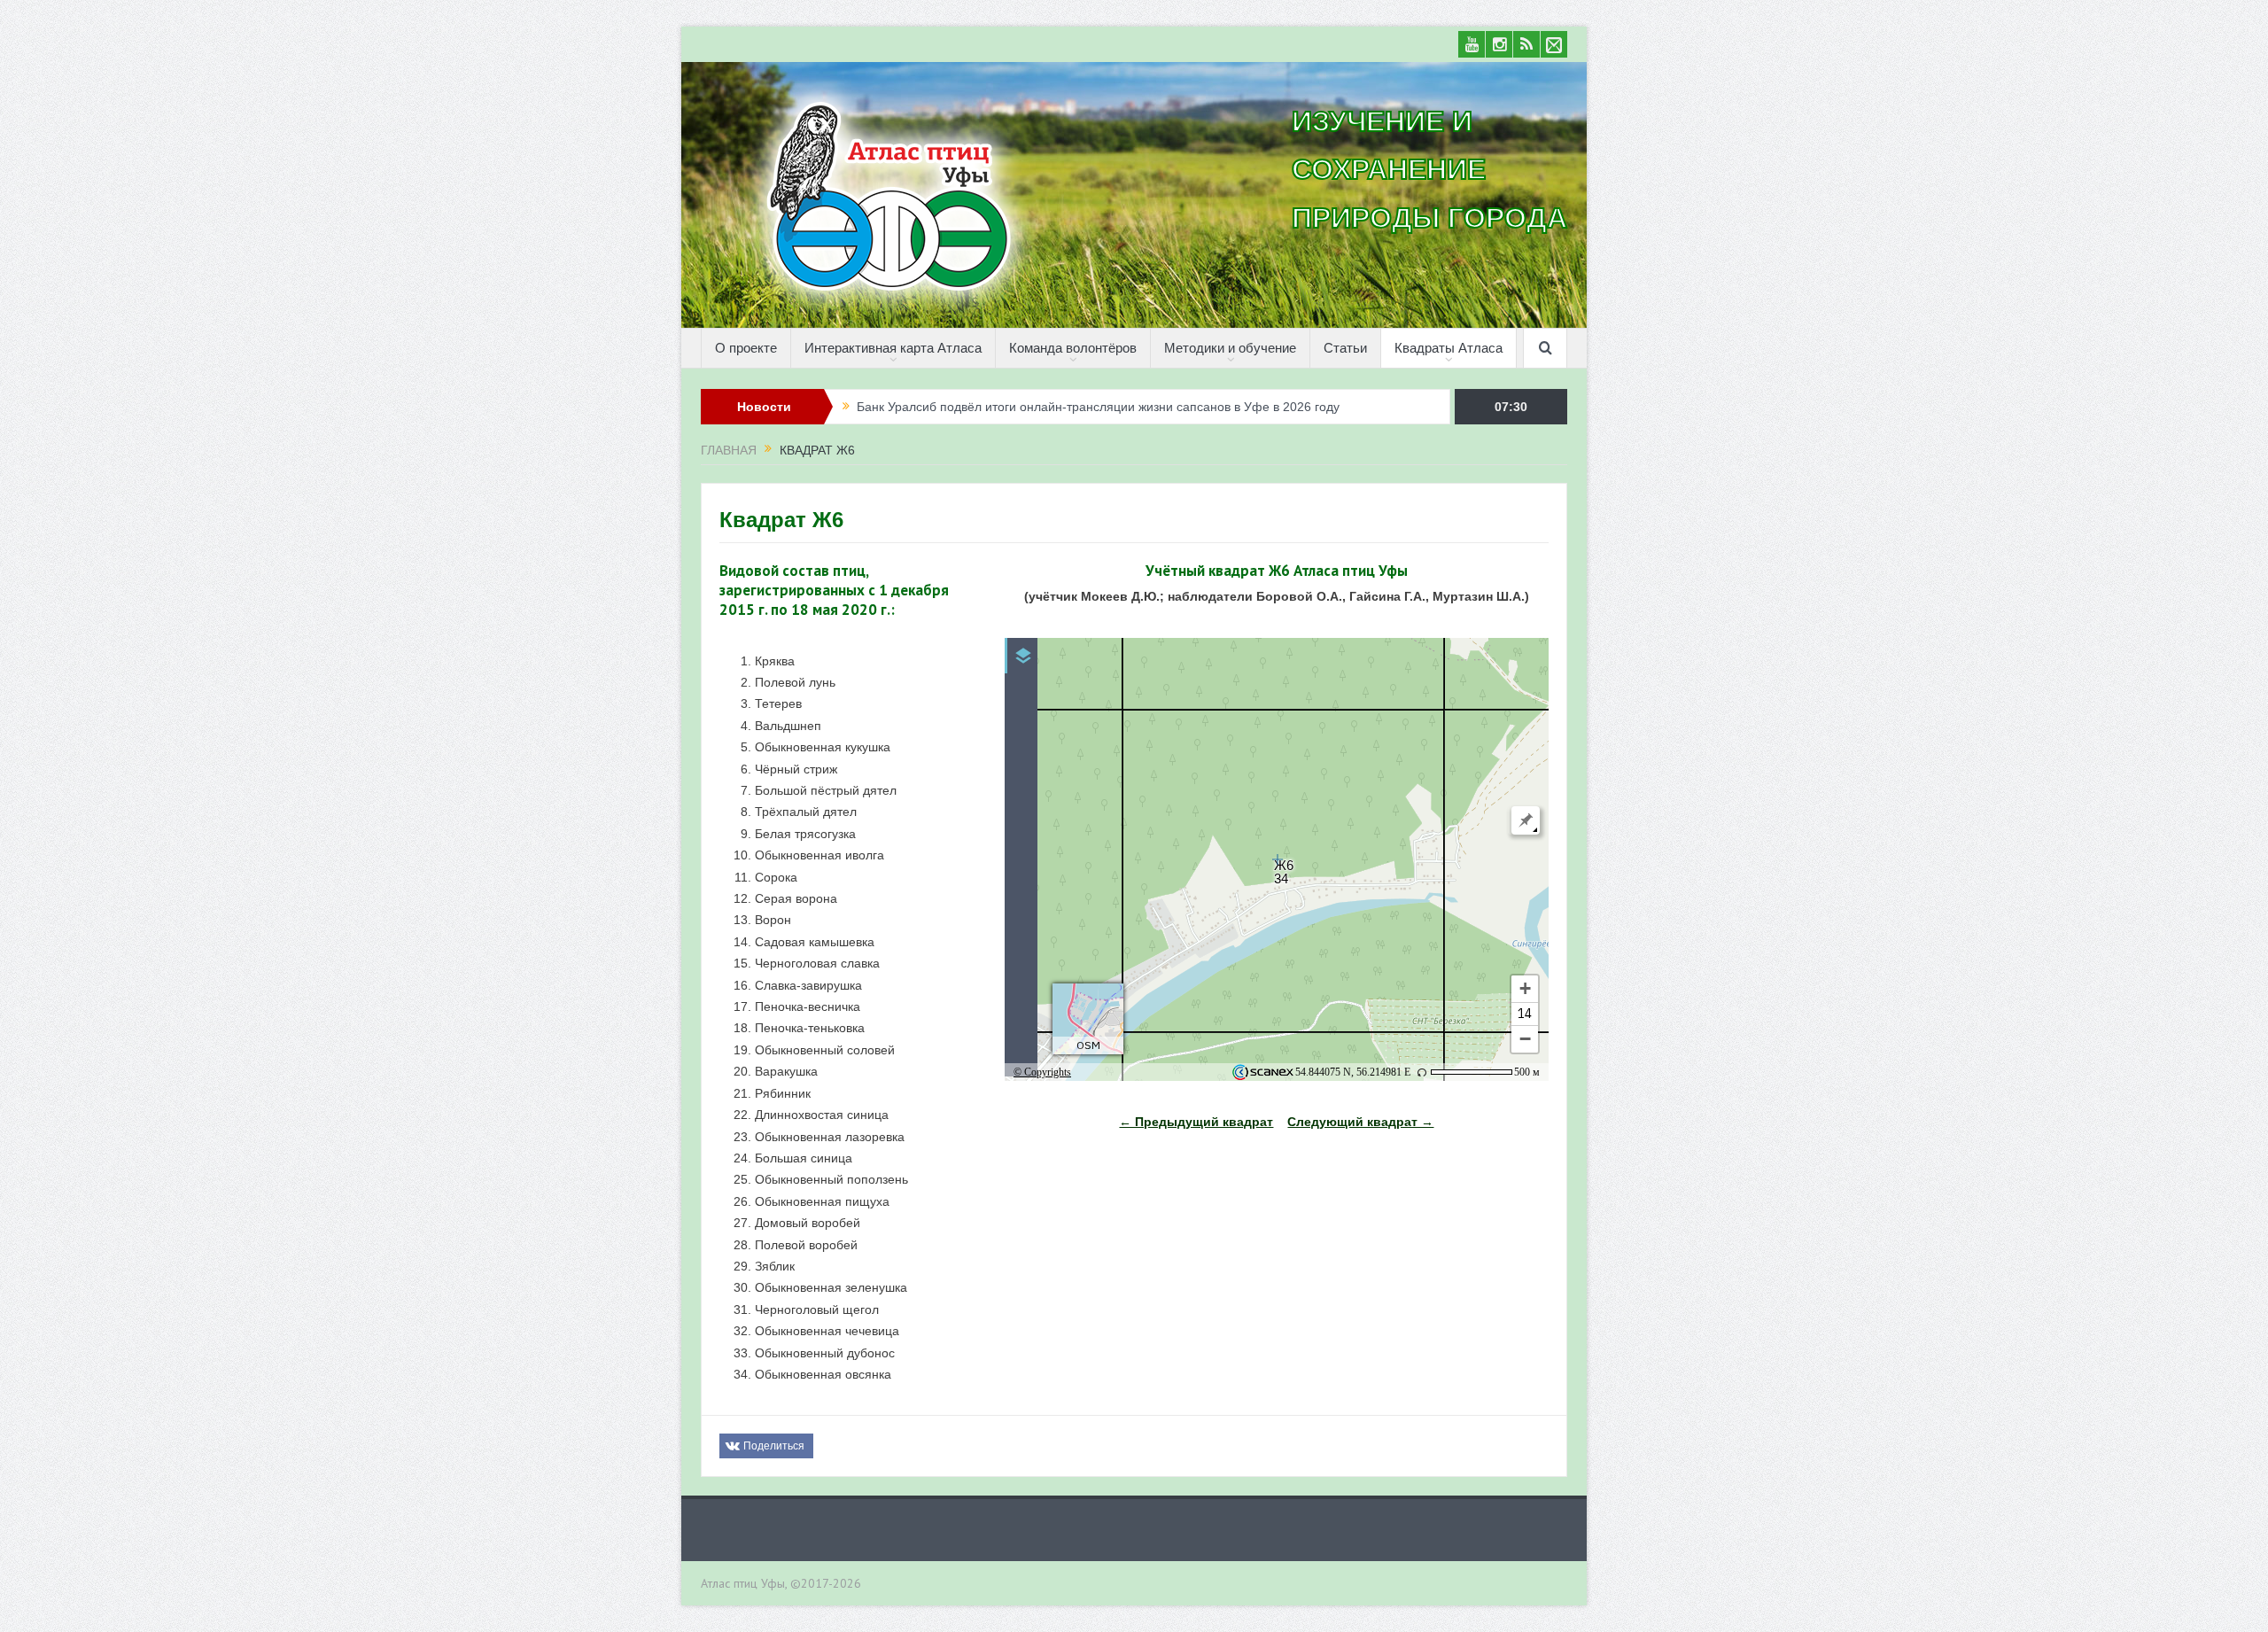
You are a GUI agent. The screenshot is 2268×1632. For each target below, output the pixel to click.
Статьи (1345, 348)
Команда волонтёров (1073, 348)
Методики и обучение (1230, 348)
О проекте (746, 348)
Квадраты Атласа (1449, 348)
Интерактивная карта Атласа (893, 348)
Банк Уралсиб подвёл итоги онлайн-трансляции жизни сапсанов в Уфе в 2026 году (1098, 407)
